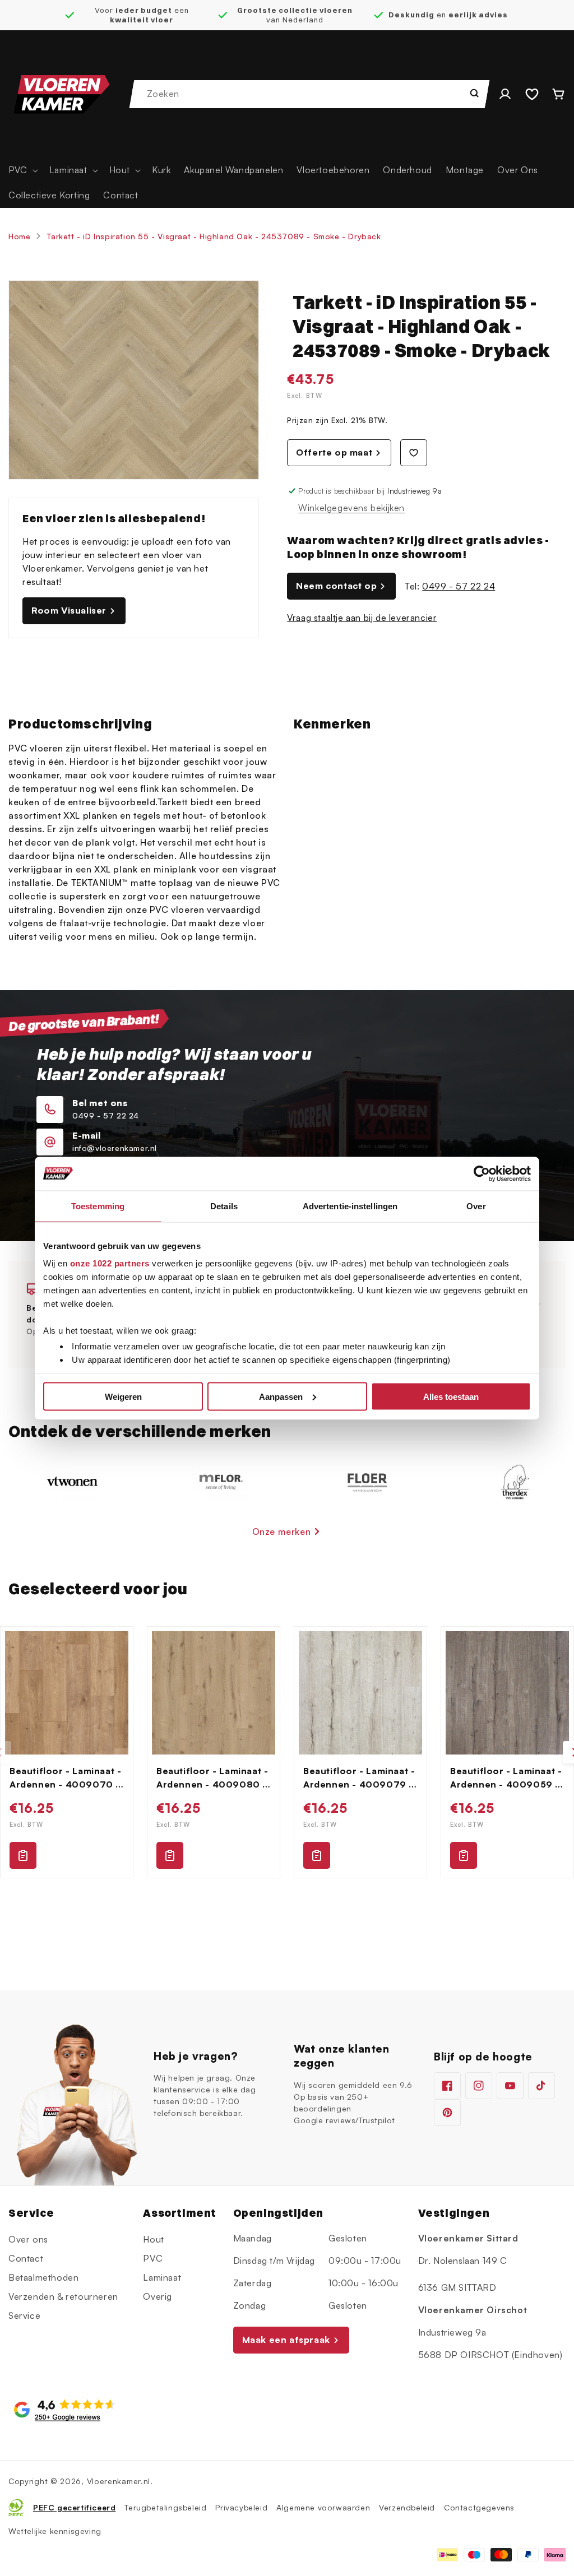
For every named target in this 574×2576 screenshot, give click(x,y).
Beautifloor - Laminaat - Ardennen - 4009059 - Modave (506, 1778)
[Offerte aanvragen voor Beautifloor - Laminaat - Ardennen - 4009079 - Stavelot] (317, 1855)
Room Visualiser (69, 610)
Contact (26, 2258)
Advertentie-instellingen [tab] (350, 1206)
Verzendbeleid (407, 2507)
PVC (153, 2258)
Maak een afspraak (286, 2340)
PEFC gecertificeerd (74, 2507)
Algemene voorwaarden (323, 2507)
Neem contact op (336, 586)
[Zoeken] (474, 93)
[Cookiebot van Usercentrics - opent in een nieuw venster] (482, 1173)
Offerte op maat (334, 452)
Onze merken (282, 1531)
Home (19, 236)
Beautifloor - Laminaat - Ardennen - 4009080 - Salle (212, 1778)
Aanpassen (281, 1396)
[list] (287, 1752)
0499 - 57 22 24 (459, 586)
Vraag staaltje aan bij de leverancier (362, 618)
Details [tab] (224, 1206)
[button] (22, 170)
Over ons (28, 2239)
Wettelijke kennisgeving (55, 2531)
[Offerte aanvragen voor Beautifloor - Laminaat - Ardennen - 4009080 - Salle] (170, 1855)
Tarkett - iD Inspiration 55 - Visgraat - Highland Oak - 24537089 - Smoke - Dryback (214, 236)
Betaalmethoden (43, 2277)
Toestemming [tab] (98, 1206)
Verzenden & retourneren (63, 2296)
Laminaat (162, 2277)
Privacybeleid (241, 2507)
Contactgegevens (479, 2507)
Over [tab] (476, 1206)
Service (24, 2315)
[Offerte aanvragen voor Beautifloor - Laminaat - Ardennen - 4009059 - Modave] (464, 1855)
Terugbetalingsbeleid (165, 2507)
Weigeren (123, 1396)
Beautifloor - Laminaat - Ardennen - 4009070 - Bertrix (65, 1778)
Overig (158, 2296)
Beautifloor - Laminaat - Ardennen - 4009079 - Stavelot (359, 1778)
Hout (153, 2239)
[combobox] (310, 94)
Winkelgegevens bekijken (351, 508)
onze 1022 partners (110, 1263)
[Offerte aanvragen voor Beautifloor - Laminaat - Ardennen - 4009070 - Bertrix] (23, 1855)
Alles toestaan (451, 1396)
